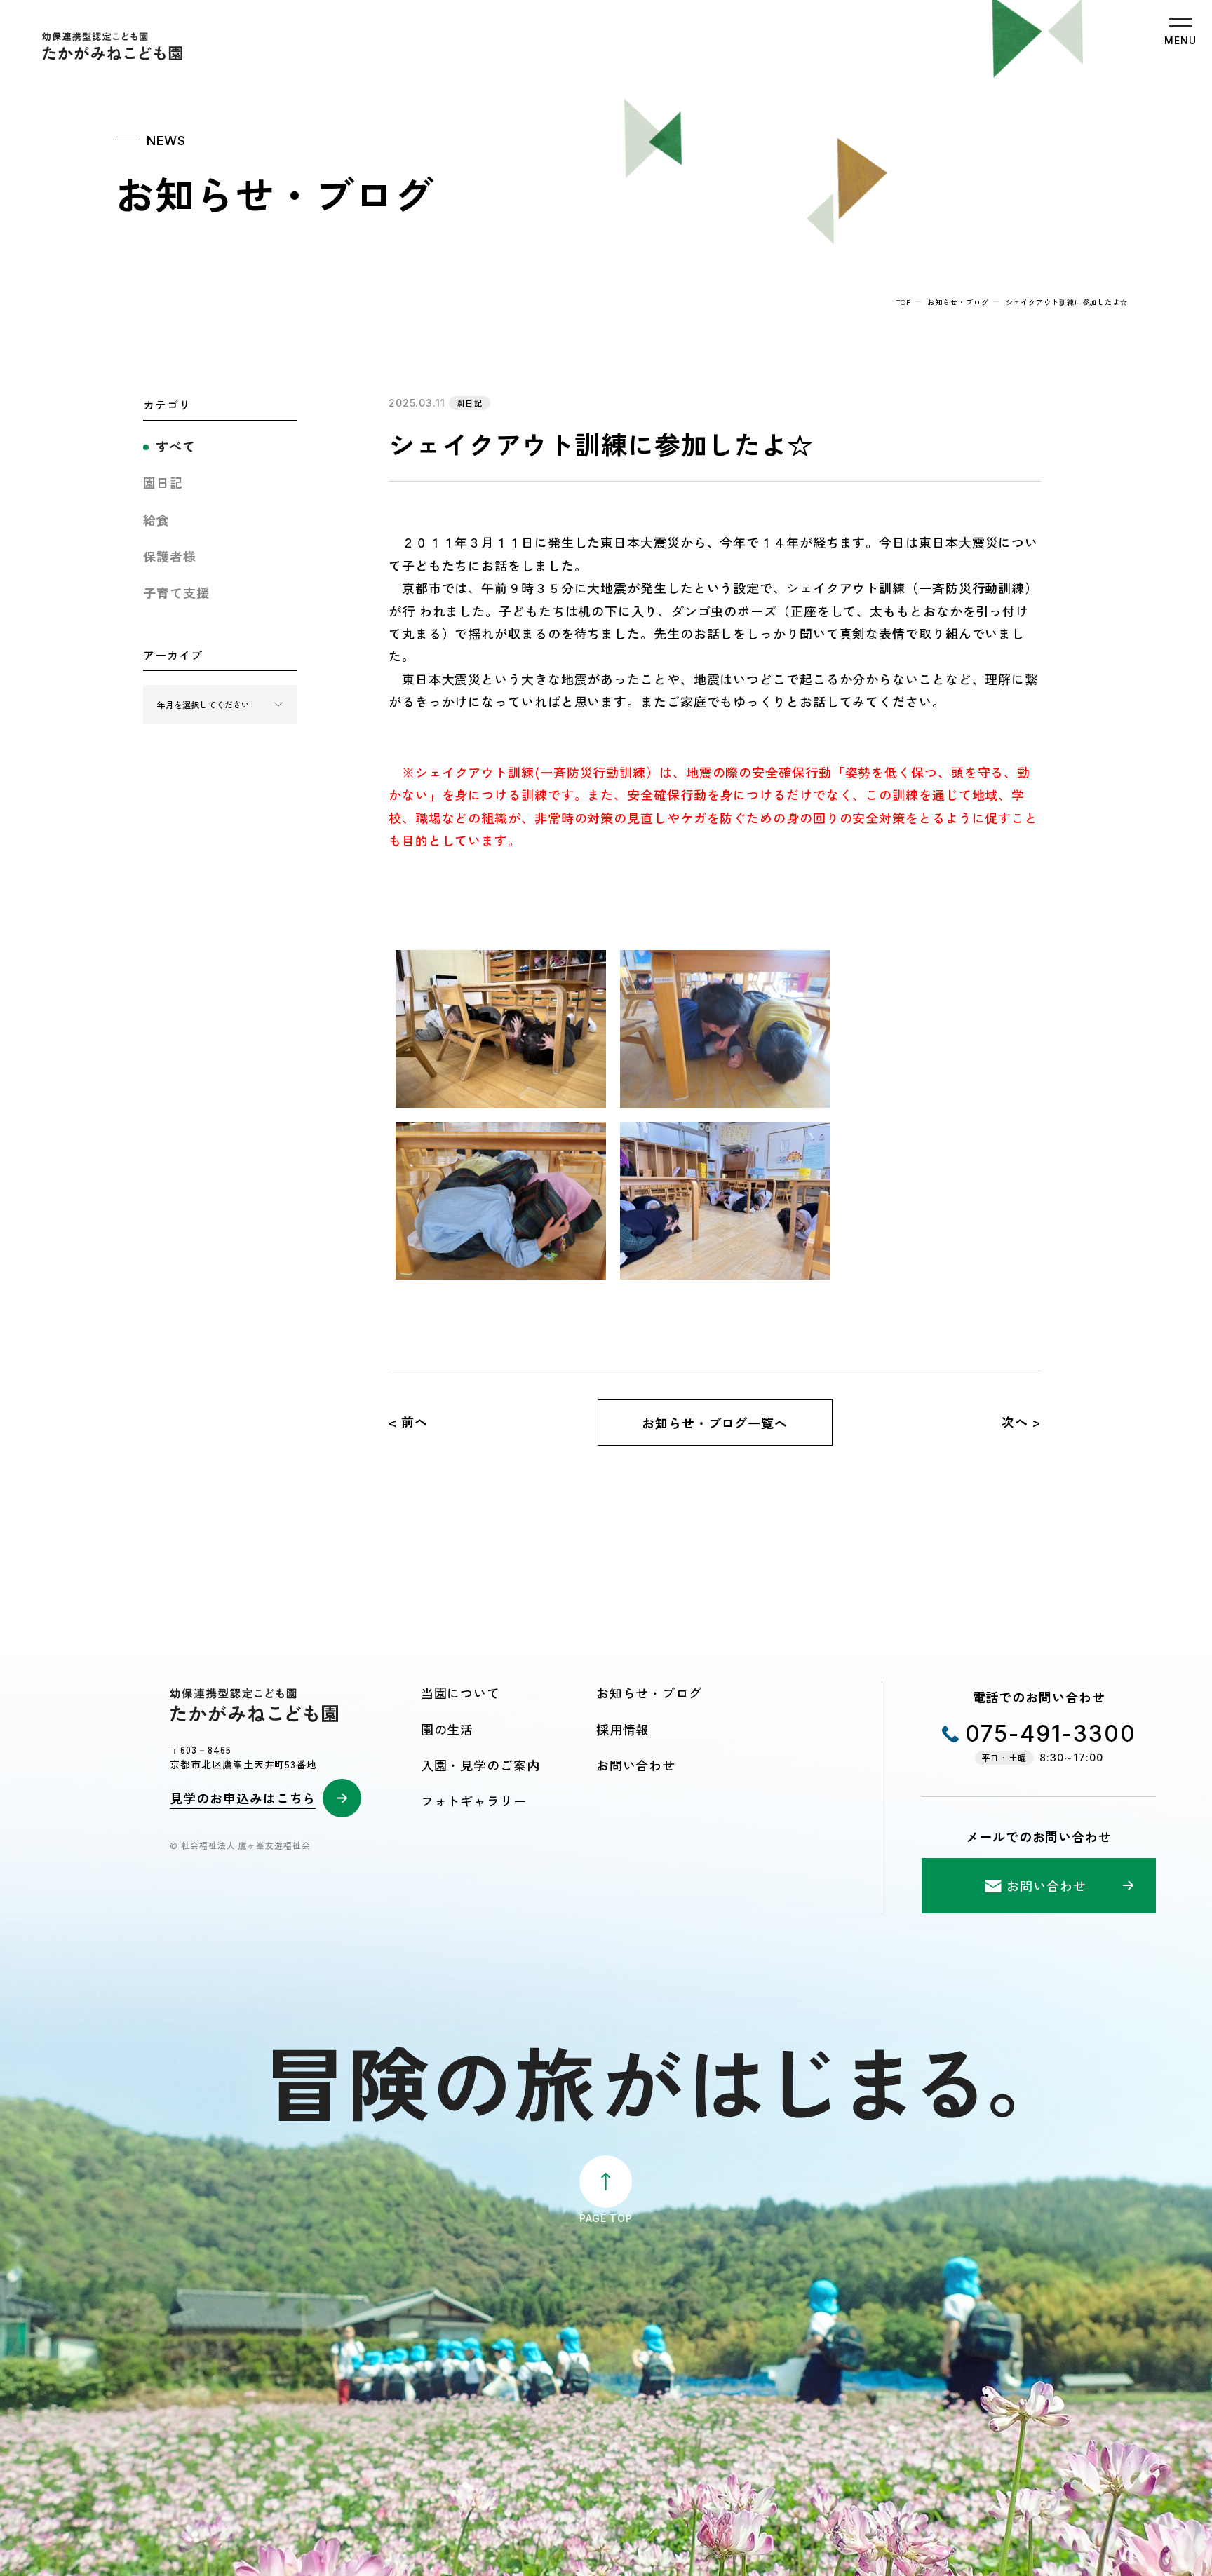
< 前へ (408, 1421)
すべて (176, 446)
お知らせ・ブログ (958, 302)
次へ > (1021, 1421)
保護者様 (170, 556)
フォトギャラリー (474, 1801)
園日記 (163, 482)
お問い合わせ (636, 1765)
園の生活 (447, 1729)
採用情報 (623, 1729)
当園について (460, 1693)
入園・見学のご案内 (480, 1765)
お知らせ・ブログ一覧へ (715, 1423)
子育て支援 (176, 592)
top (904, 302)
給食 (156, 520)
